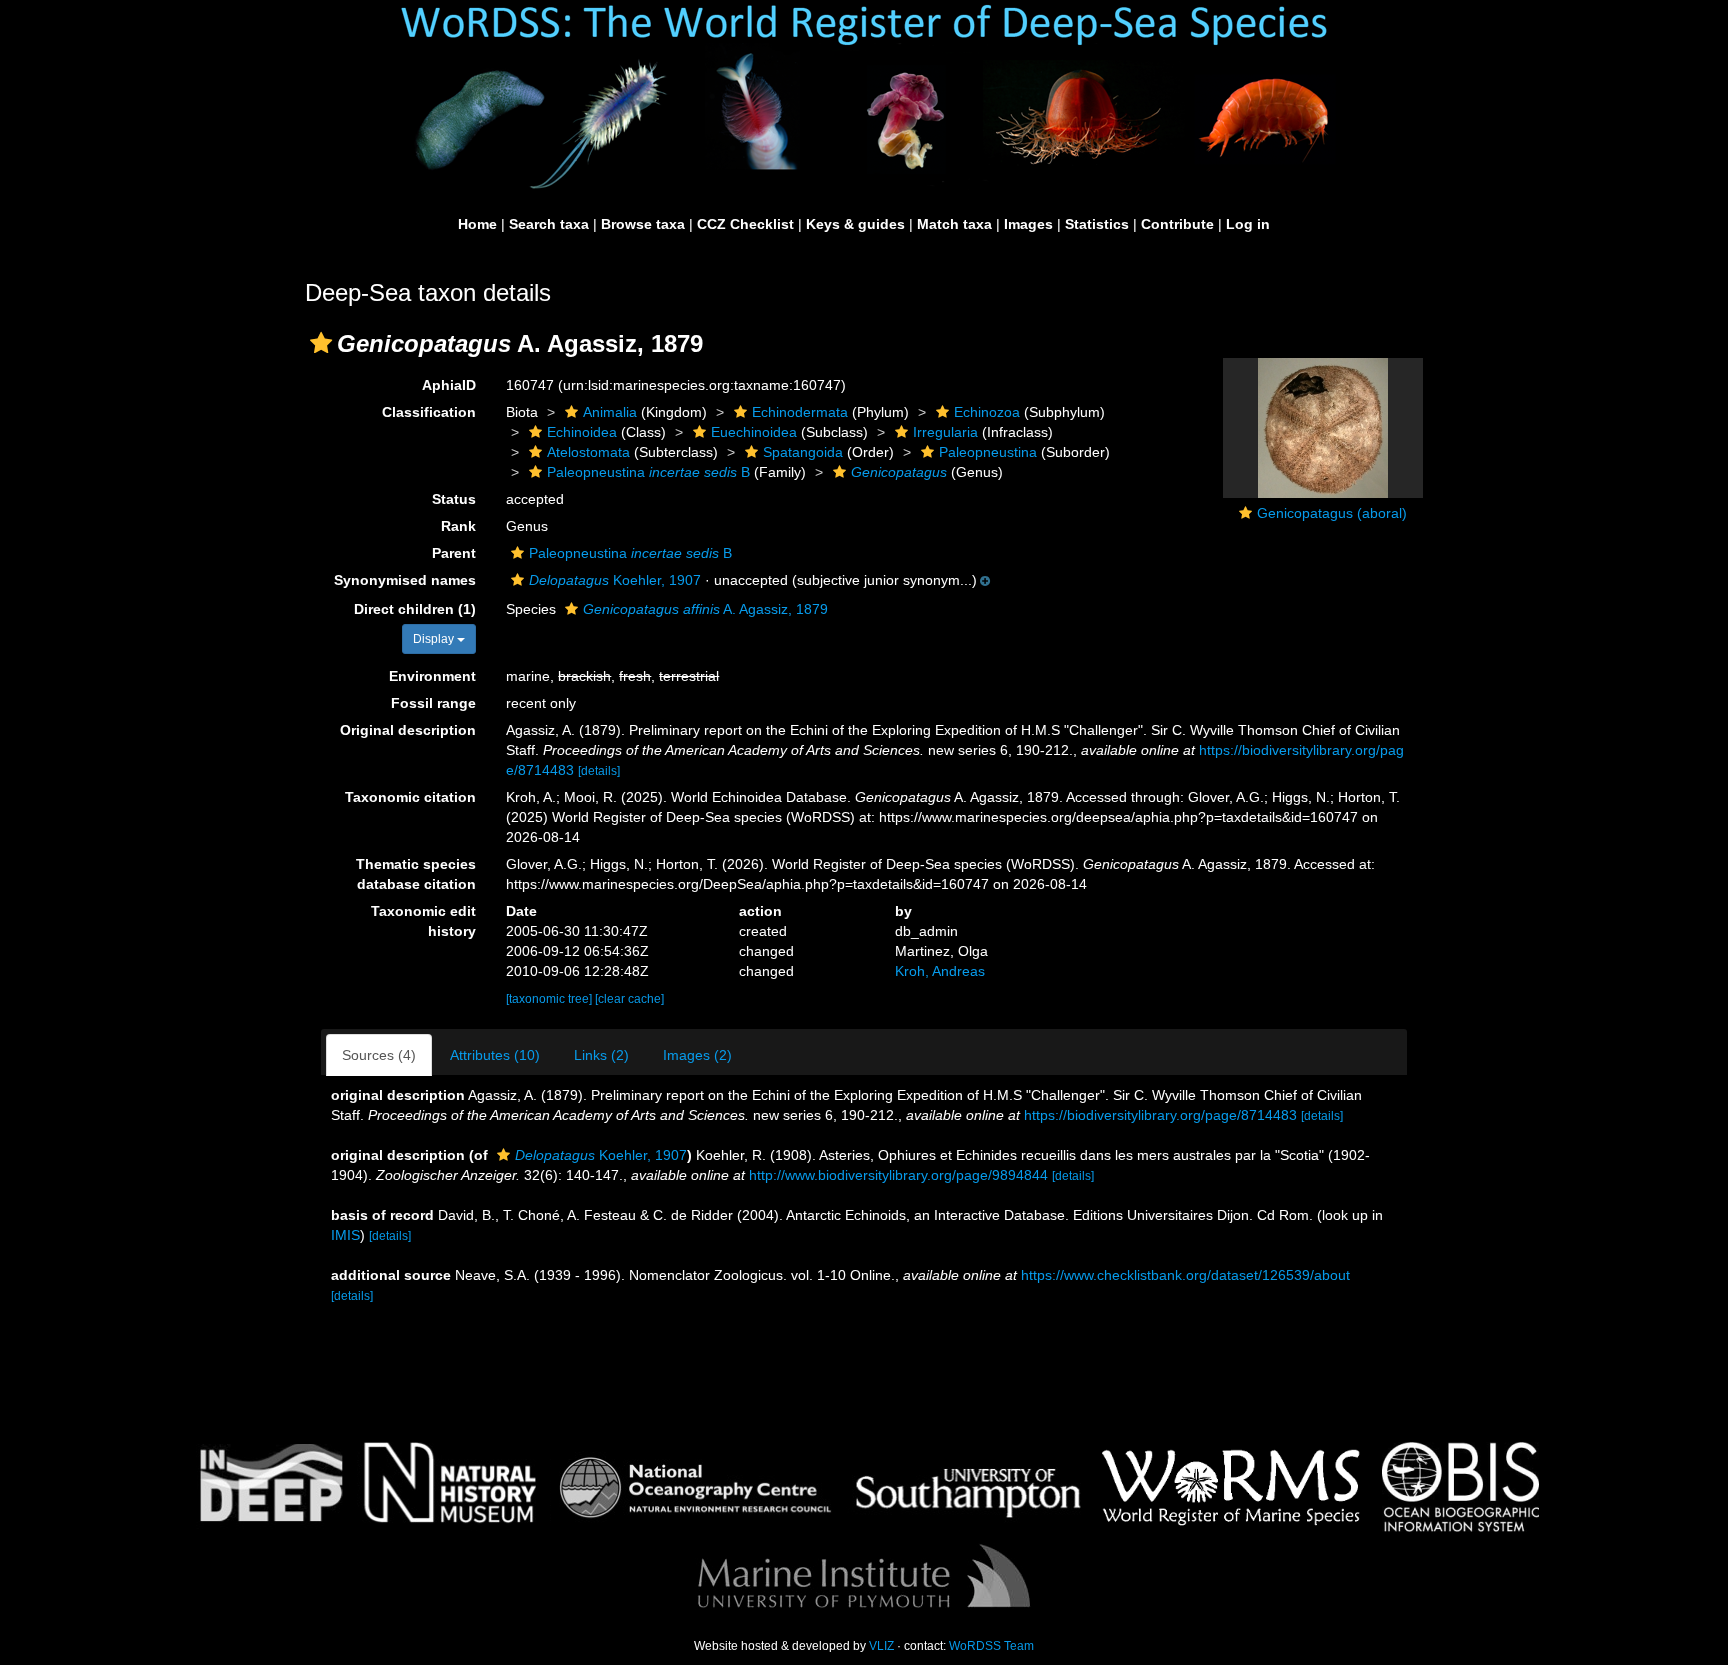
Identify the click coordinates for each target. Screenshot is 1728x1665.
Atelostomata (588, 452)
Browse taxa (643, 224)
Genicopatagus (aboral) (1332, 513)
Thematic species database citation (416, 874)
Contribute (1177, 224)
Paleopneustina (988, 452)
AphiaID (449, 385)
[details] (599, 771)
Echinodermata (800, 412)
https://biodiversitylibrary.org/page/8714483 (1160, 1115)
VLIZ (881, 1646)
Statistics (1097, 224)
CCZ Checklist (745, 224)
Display (435, 639)
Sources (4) (379, 1055)
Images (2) (697, 1055)
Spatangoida (803, 452)
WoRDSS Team (991, 1646)
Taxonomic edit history (423, 921)
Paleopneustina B (648, 472)
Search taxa (549, 224)
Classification (429, 412)
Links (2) (601, 1055)
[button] (321, 343)
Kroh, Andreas (940, 971)
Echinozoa (987, 412)
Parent (454, 553)
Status (454, 499)
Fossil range (433, 703)
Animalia (610, 412)
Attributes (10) (495, 1055)
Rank (458, 526)
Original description (408, 730)
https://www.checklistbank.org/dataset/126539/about (1185, 1275)
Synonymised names (405, 580)
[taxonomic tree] (550, 999)
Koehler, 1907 (615, 580)
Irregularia (945, 432)
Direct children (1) (415, 609)
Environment (432, 676)
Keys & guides (855, 224)
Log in (1248, 224)
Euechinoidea (754, 432)
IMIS (345, 1235)
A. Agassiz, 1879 (705, 609)
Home (477, 224)
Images (1028, 224)
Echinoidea (582, 432)
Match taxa (954, 224)
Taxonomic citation (410, 797)
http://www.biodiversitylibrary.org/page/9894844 (898, 1175)
